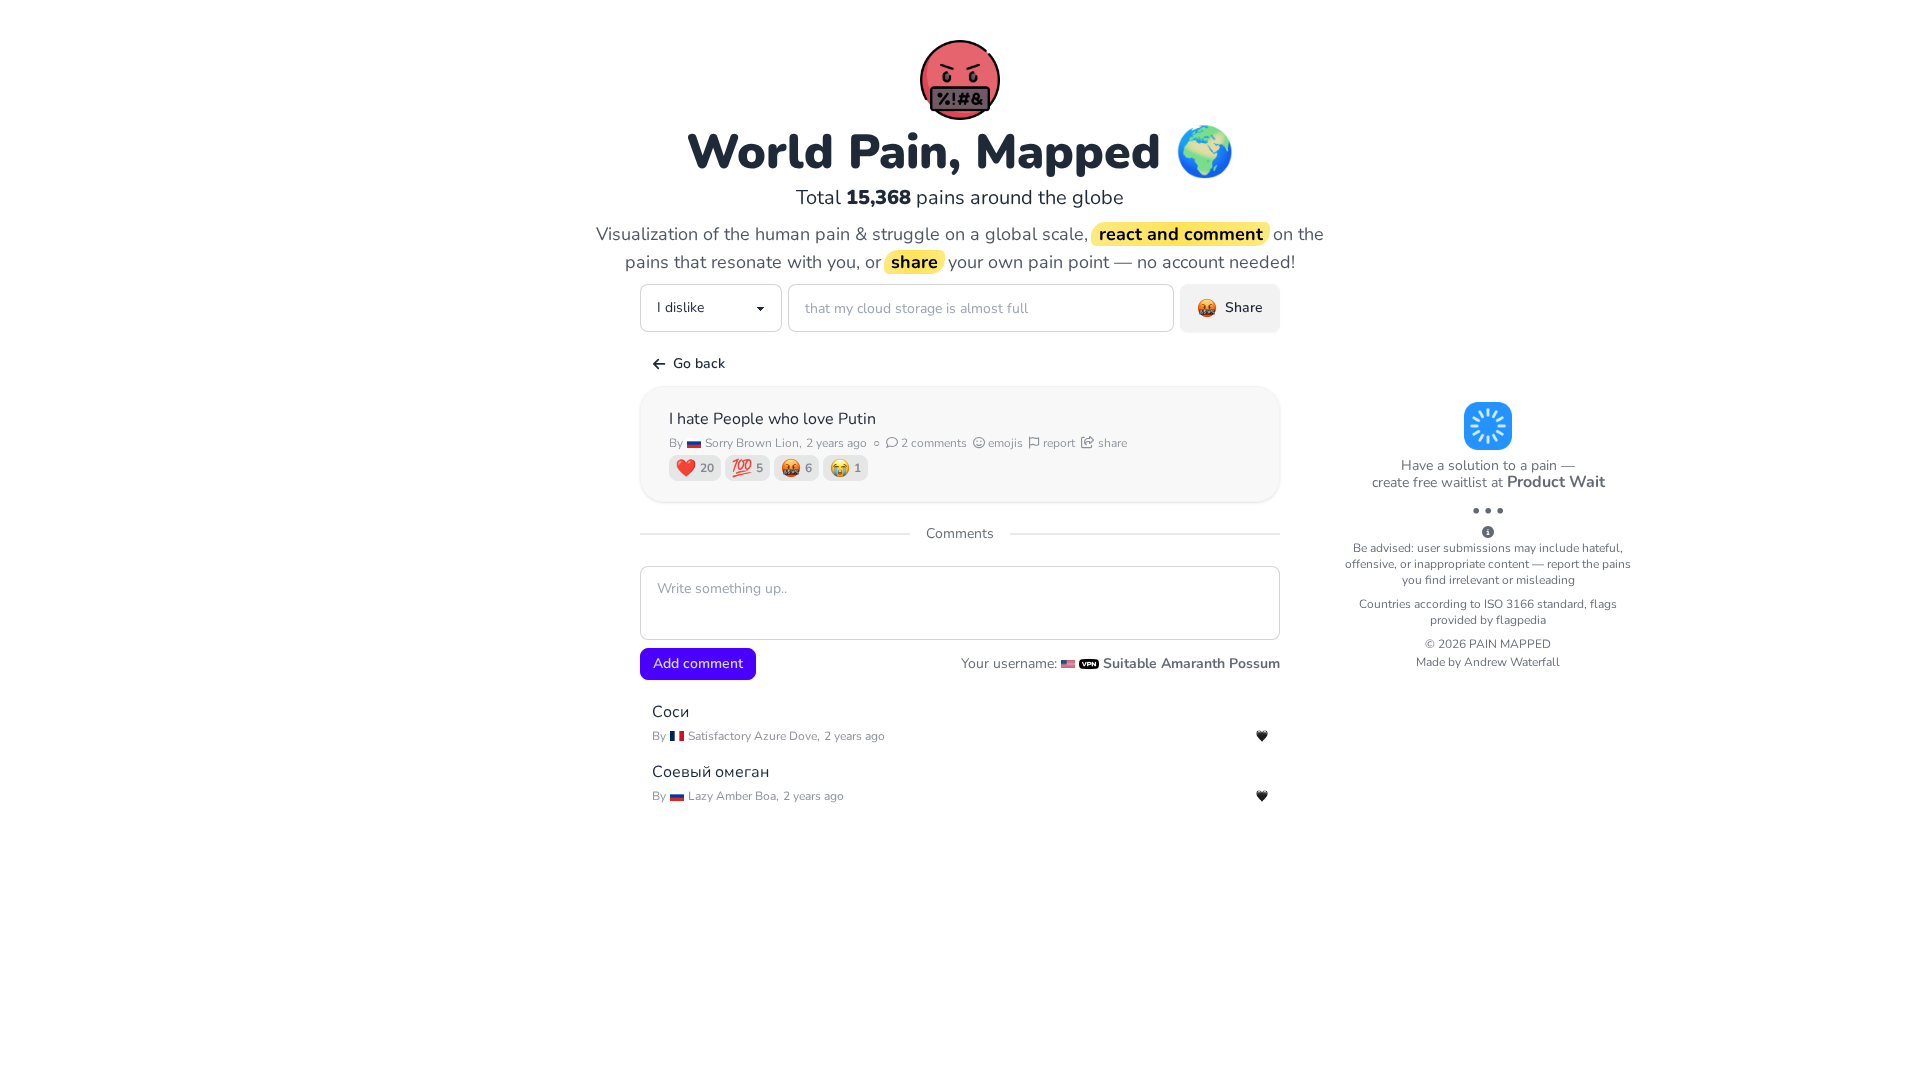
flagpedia (1521, 620)
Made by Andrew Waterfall (1488, 662)
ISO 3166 (1509, 604)
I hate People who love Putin (772, 419)
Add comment (698, 663)
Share (1244, 307)
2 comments (932, 443)
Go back (699, 363)
